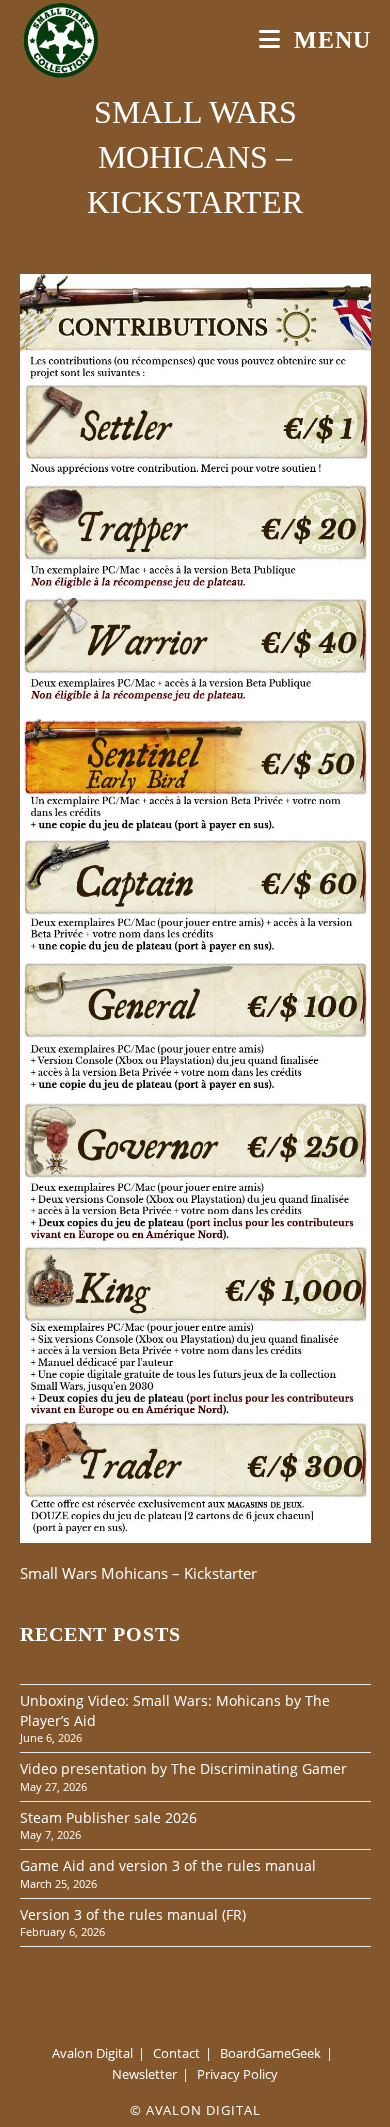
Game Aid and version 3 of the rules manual (168, 1865)
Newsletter (144, 2074)
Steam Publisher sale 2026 (108, 1817)
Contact (176, 2053)
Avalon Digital (92, 2053)
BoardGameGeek (270, 2053)
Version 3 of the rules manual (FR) (133, 1914)
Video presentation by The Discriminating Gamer (183, 1768)
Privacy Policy (237, 2074)
